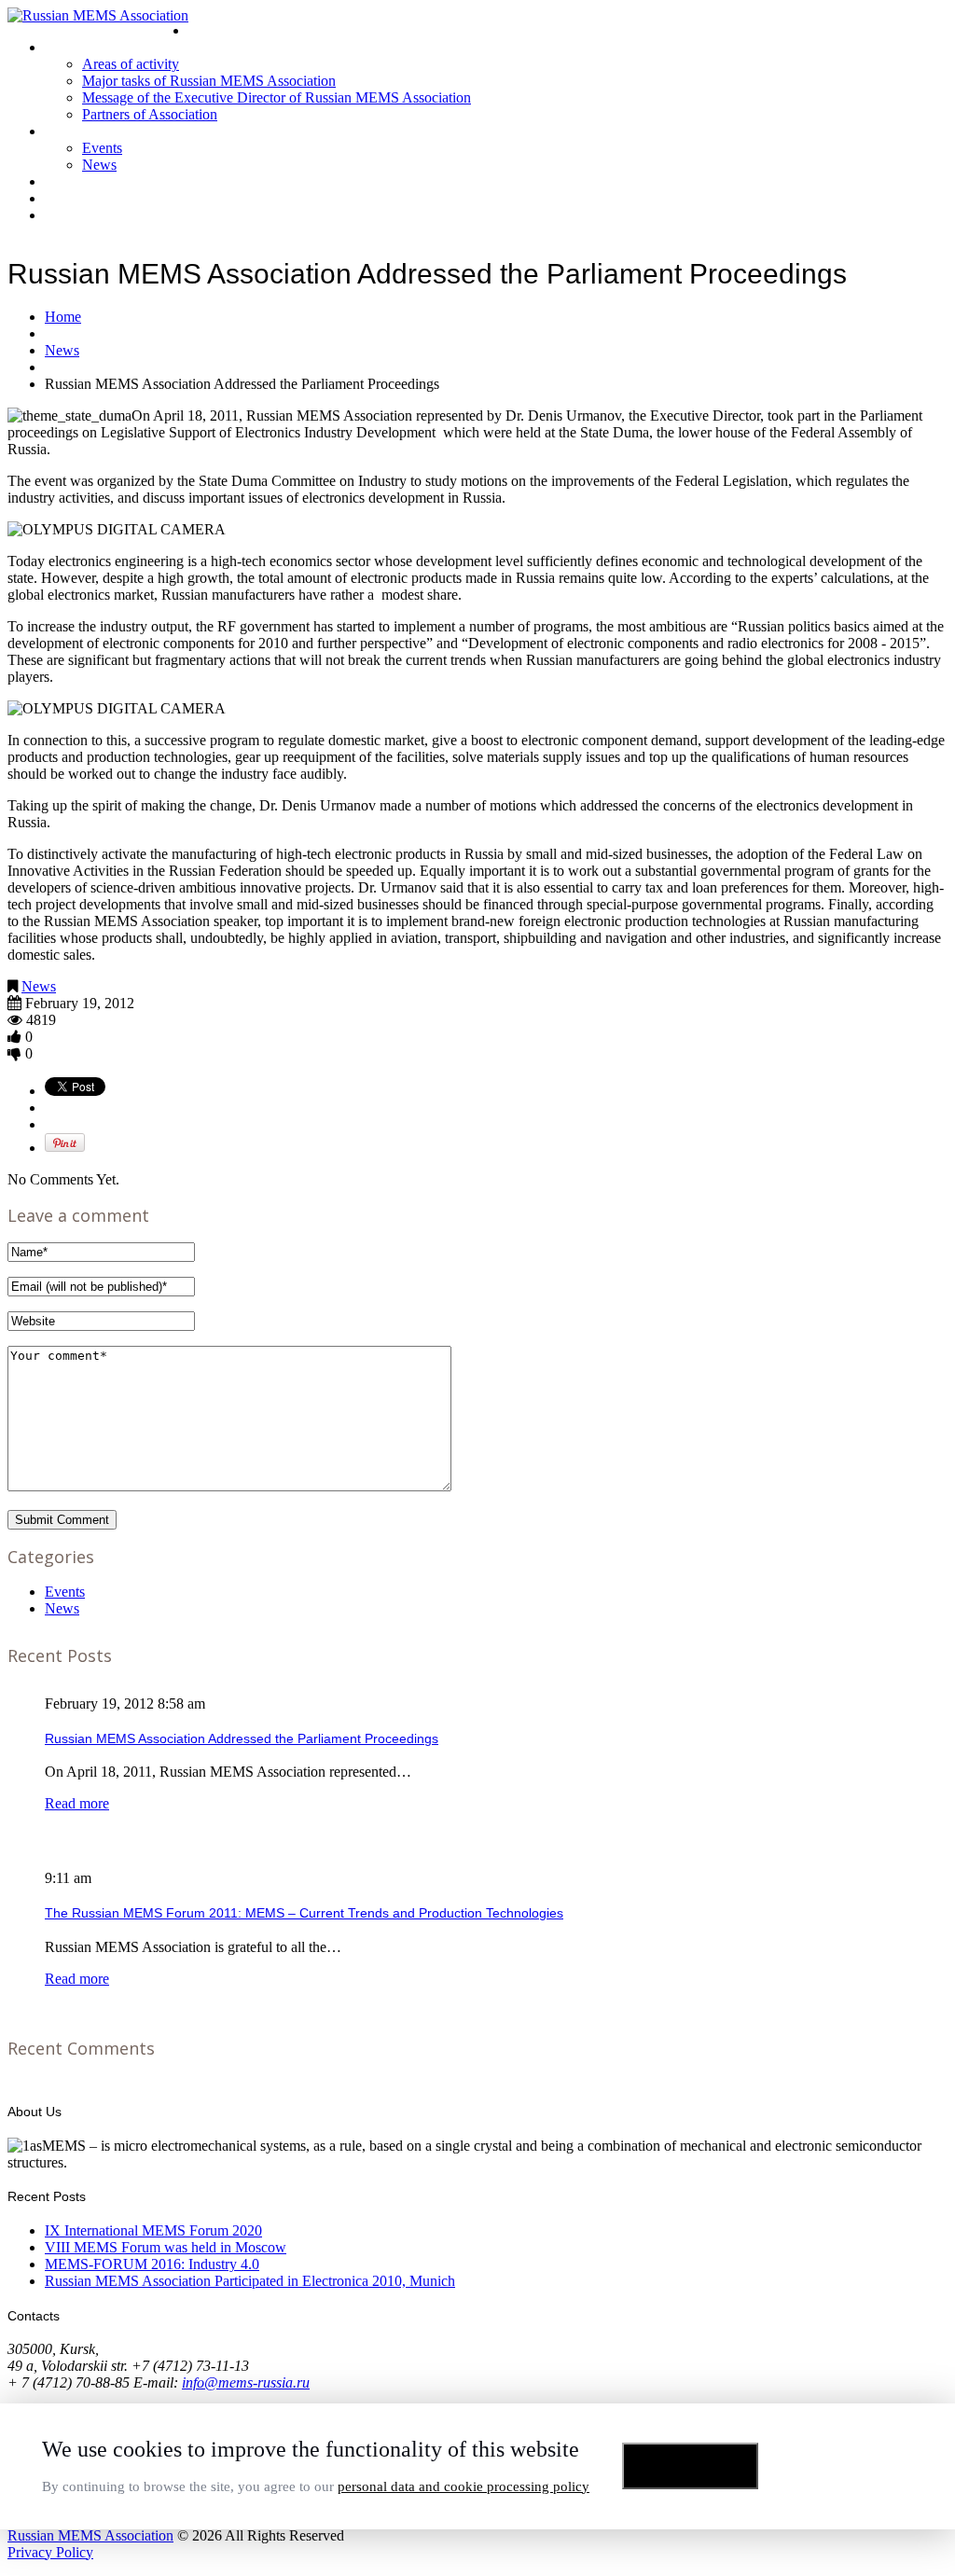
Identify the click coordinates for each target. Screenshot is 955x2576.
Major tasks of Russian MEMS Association (209, 81)
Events (102, 148)
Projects (70, 181)
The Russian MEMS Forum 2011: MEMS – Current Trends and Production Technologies (304, 1913)
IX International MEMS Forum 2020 (153, 2230)
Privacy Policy (50, 2552)
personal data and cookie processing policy (464, 2486)
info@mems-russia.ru (246, 2382)
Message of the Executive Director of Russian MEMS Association (277, 97)
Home (207, 30)
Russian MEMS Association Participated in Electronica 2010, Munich (250, 2281)
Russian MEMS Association (90, 2535)
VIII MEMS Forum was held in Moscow (166, 2247)
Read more (77, 1803)
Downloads (79, 198)
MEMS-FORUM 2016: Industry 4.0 (152, 2264)
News (99, 165)
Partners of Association (150, 114)
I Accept (690, 2466)
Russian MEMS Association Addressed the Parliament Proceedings (242, 1738)
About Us (73, 47)
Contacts (72, 215)
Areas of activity (131, 64)
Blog (59, 131)
